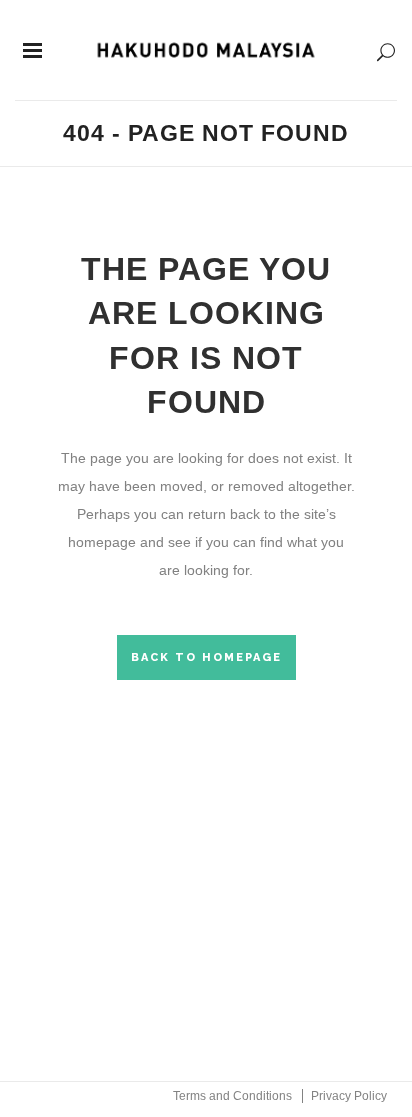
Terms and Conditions (232, 1096)
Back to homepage (206, 657)
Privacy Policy (349, 1096)
